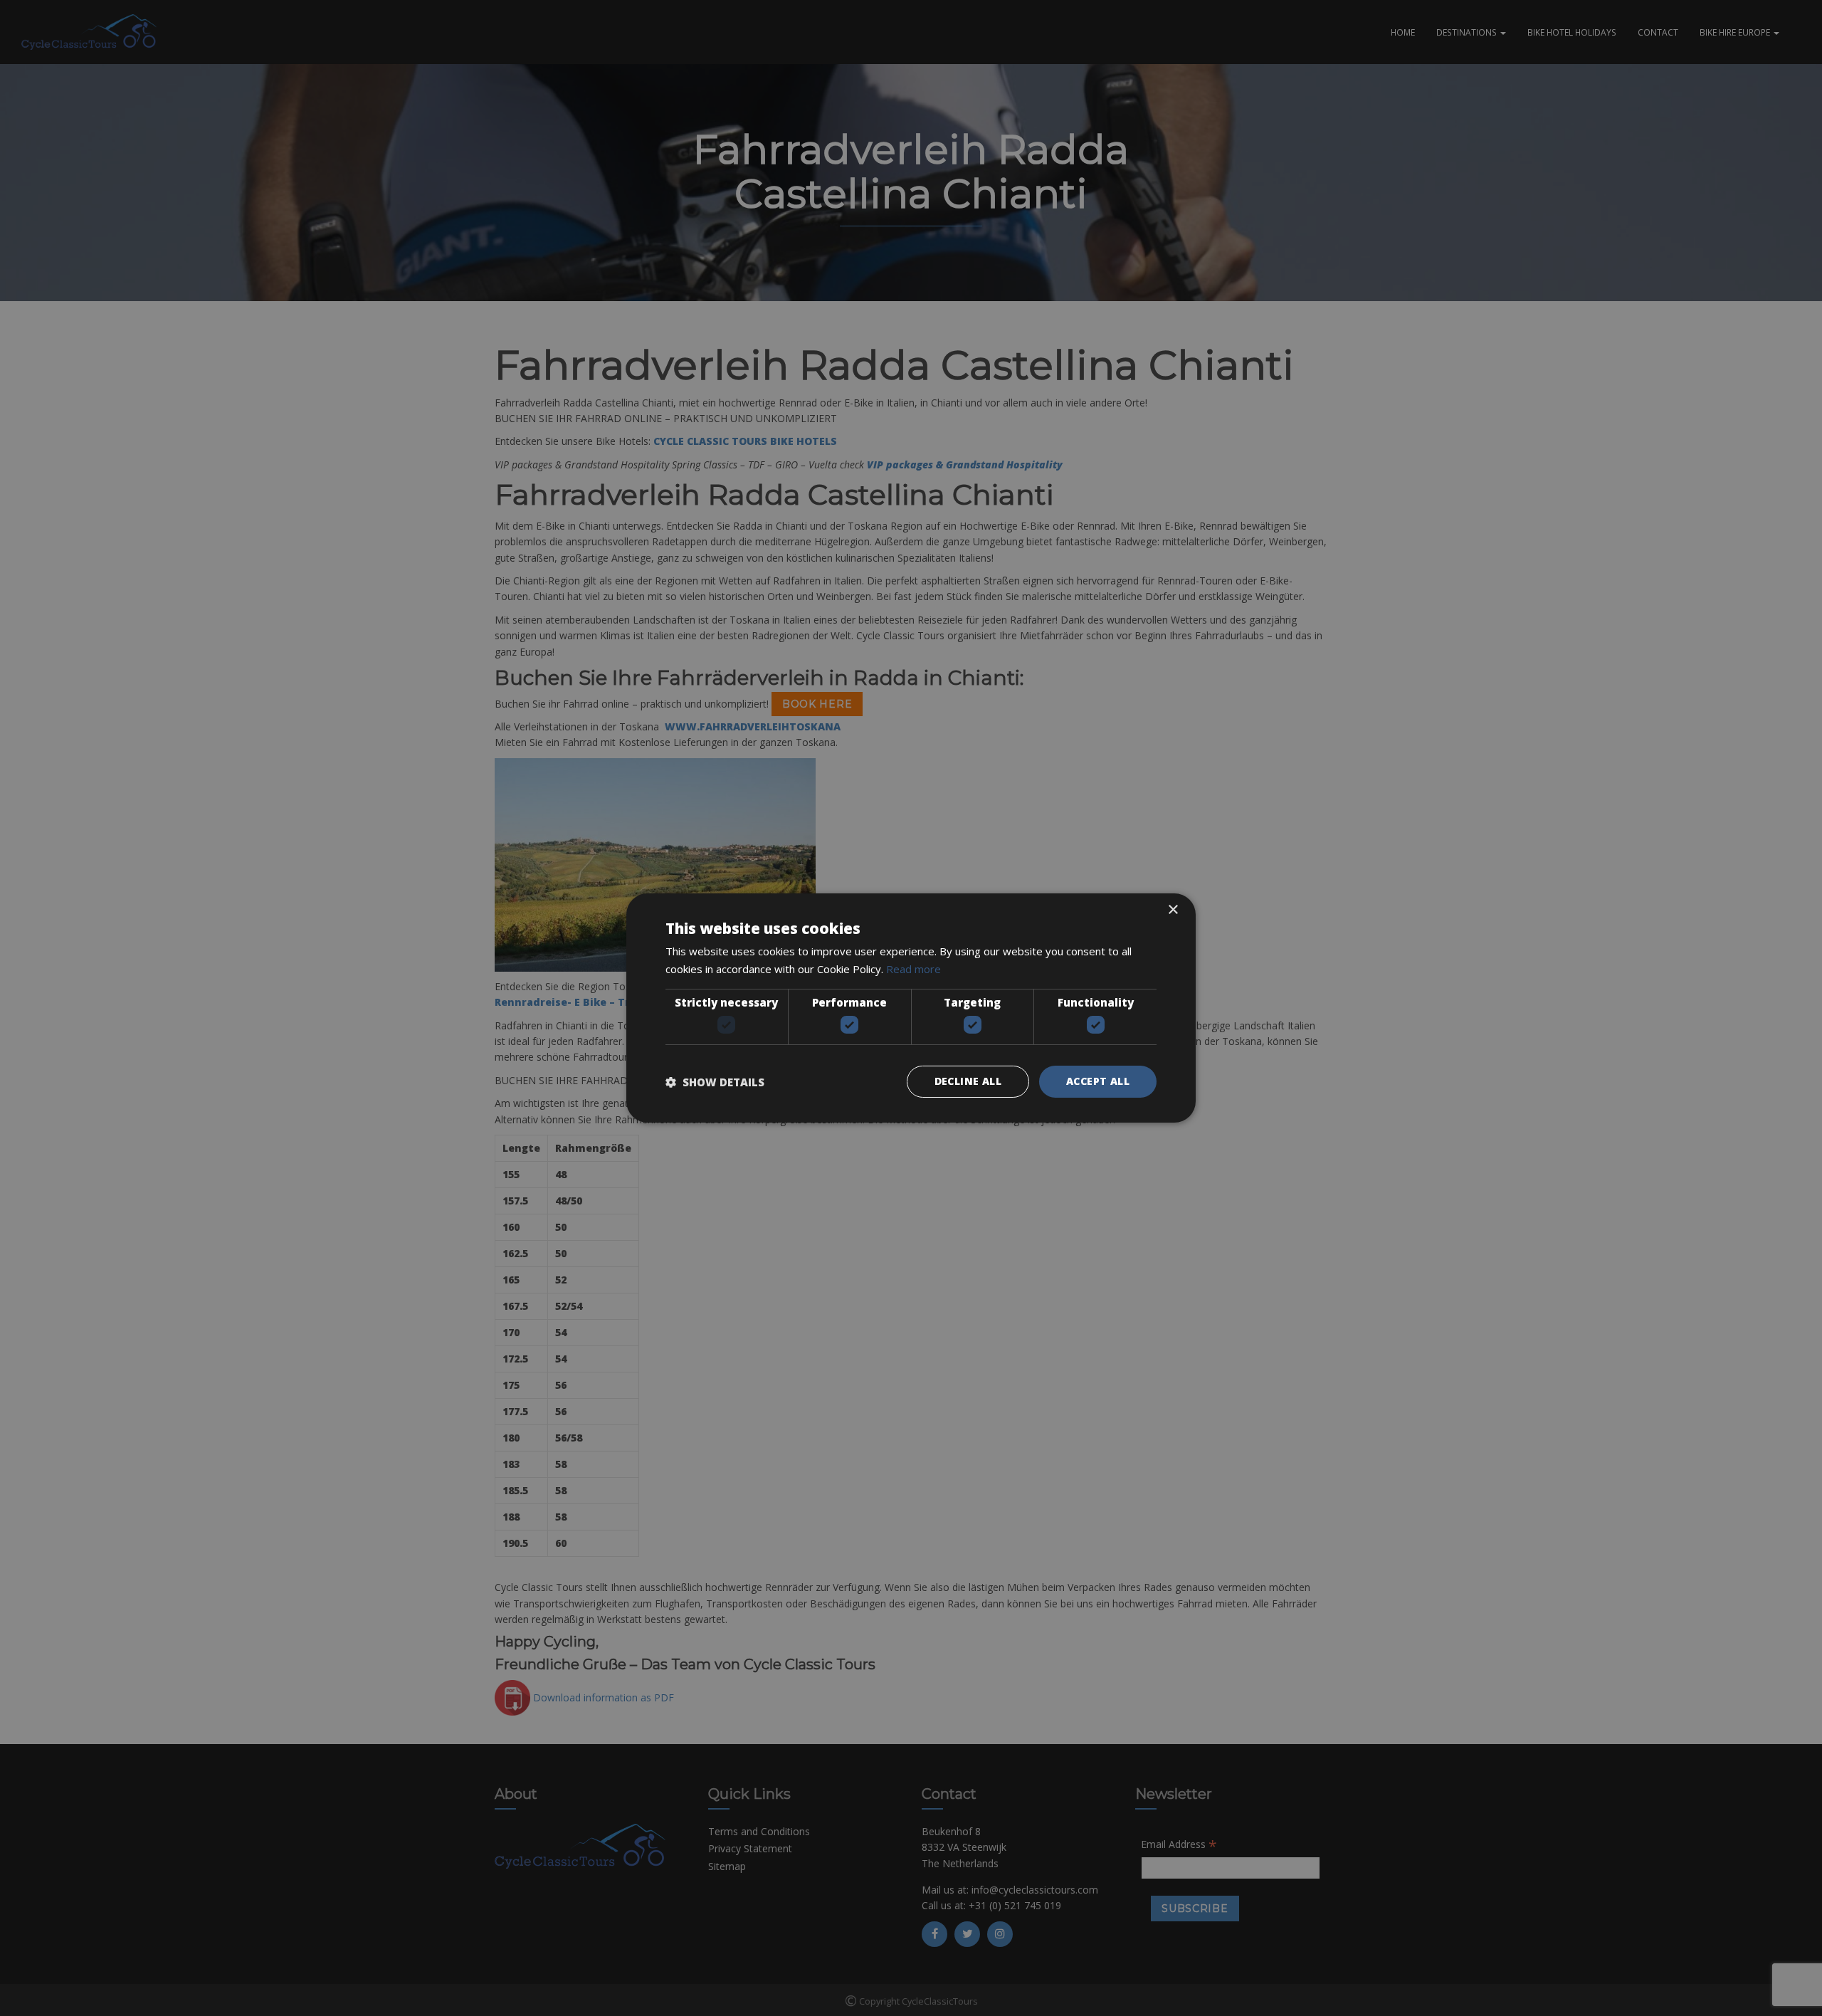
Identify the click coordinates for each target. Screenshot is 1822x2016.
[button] (715, 1082)
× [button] (1173, 910)
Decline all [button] (968, 1081)
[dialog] (911, 1008)
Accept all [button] (1098, 1081)
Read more (913, 969)
